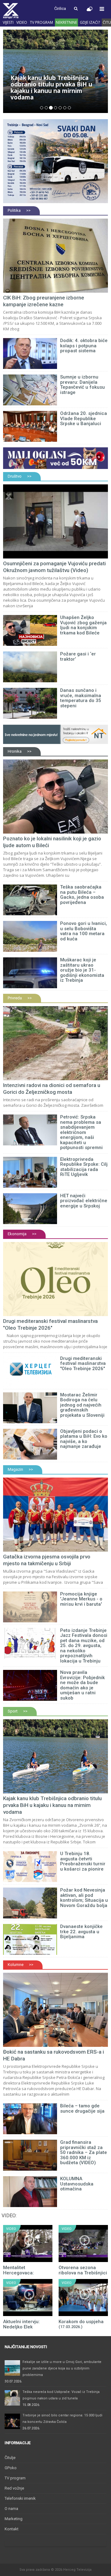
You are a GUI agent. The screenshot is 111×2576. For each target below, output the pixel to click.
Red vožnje (14, 2488)
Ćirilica (60, 8)
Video (22, 22)
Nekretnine (66, 22)
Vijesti (8, 22)
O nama (11, 2509)
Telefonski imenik (20, 2498)
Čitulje (10, 2458)
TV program (41, 22)
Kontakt (12, 2529)
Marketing (14, 2519)
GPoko (11, 2468)
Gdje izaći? (90, 22)
